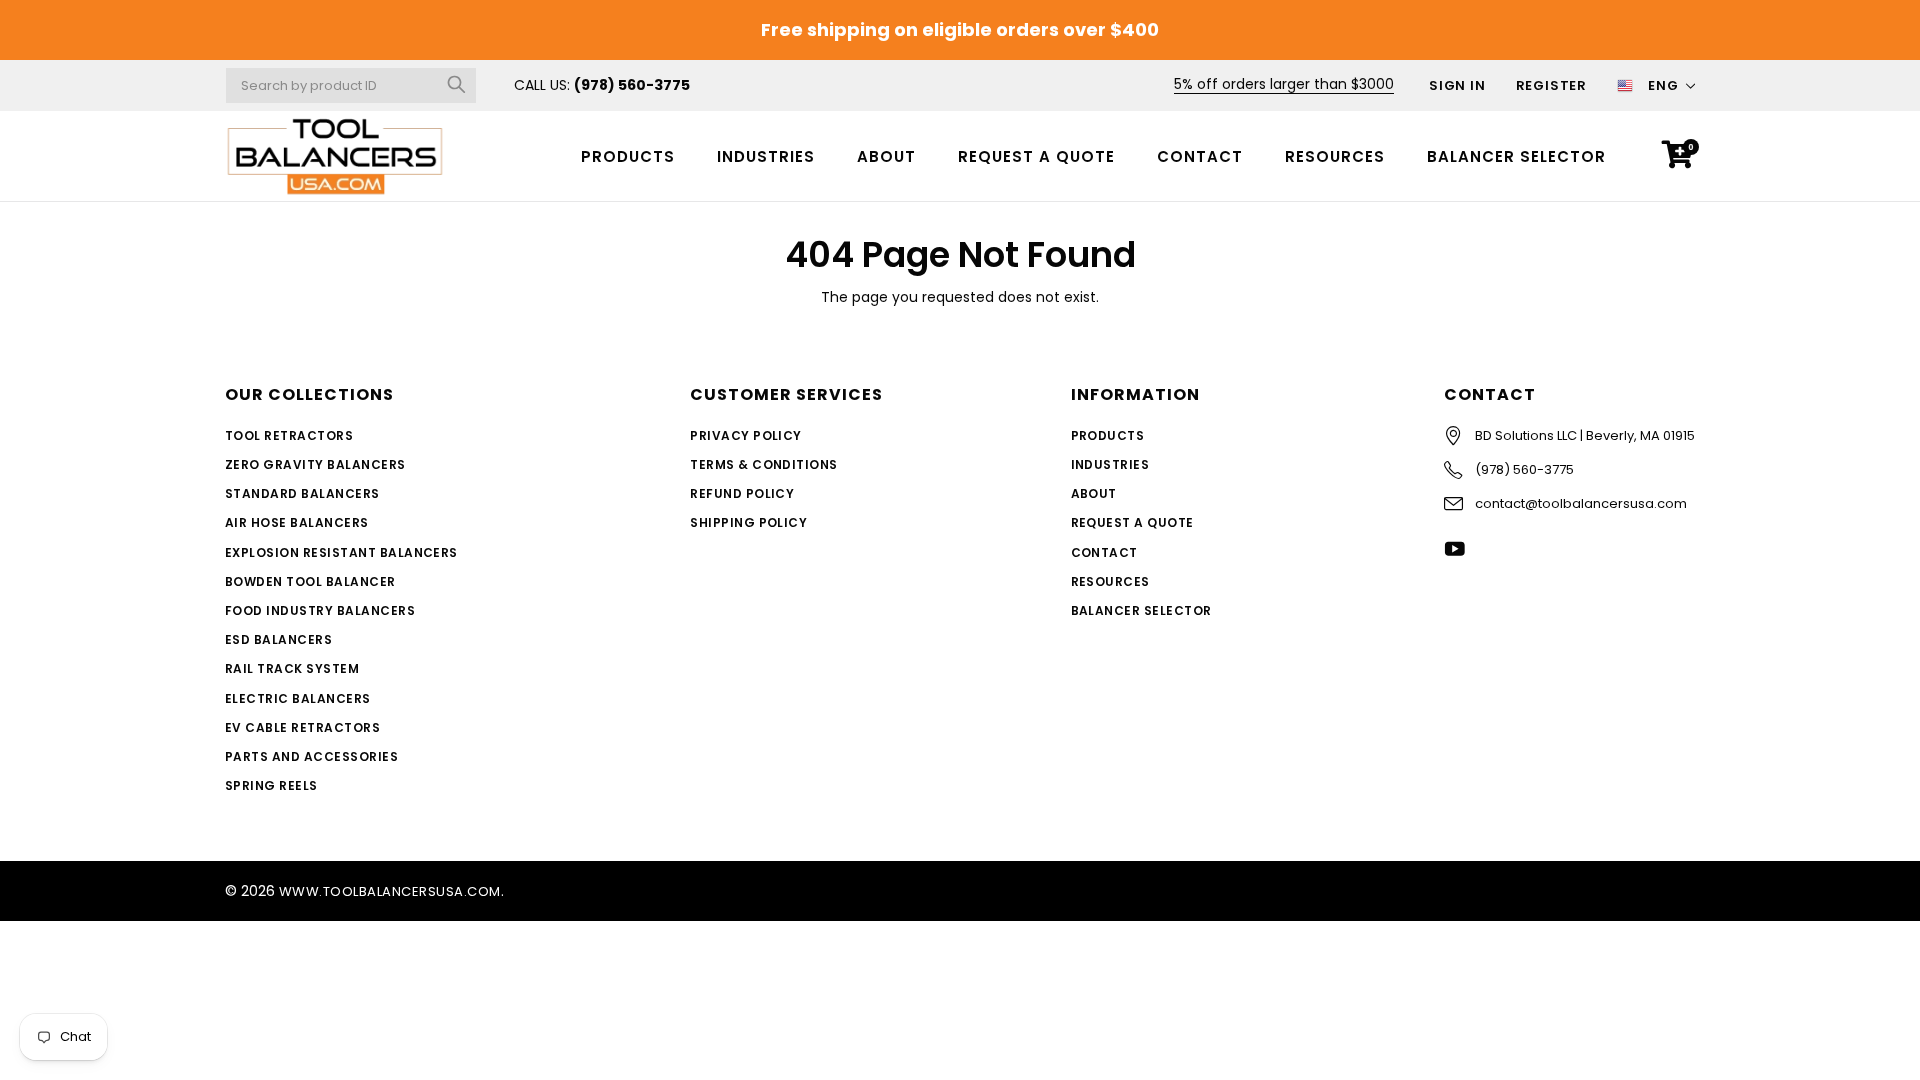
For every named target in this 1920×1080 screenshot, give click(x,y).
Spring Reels (271, 785)
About (886, 156)
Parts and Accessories (311, 756)
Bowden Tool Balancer (310, 581)
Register (1551, 85)
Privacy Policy (746, 435)
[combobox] (351, 85)
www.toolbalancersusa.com (390, 891)
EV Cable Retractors (302, 727)
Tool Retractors (289, 435)
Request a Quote (1036, 156)
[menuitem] (628, 155)
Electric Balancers (298, 698)
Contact (1200, 156)
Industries (766, 156)
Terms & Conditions (764, 464)
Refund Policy (742, 493)
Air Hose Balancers (297, 522)
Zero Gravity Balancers (315, 464)
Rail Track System (292, 668)
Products (628, 156)
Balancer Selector (1516, 156)
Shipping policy (748, 522)
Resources (1335, 156)
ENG (1663, 85)
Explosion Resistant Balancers (341, 552)
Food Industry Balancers (320, 610)
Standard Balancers (302, 493)
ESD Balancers (278, 639)
